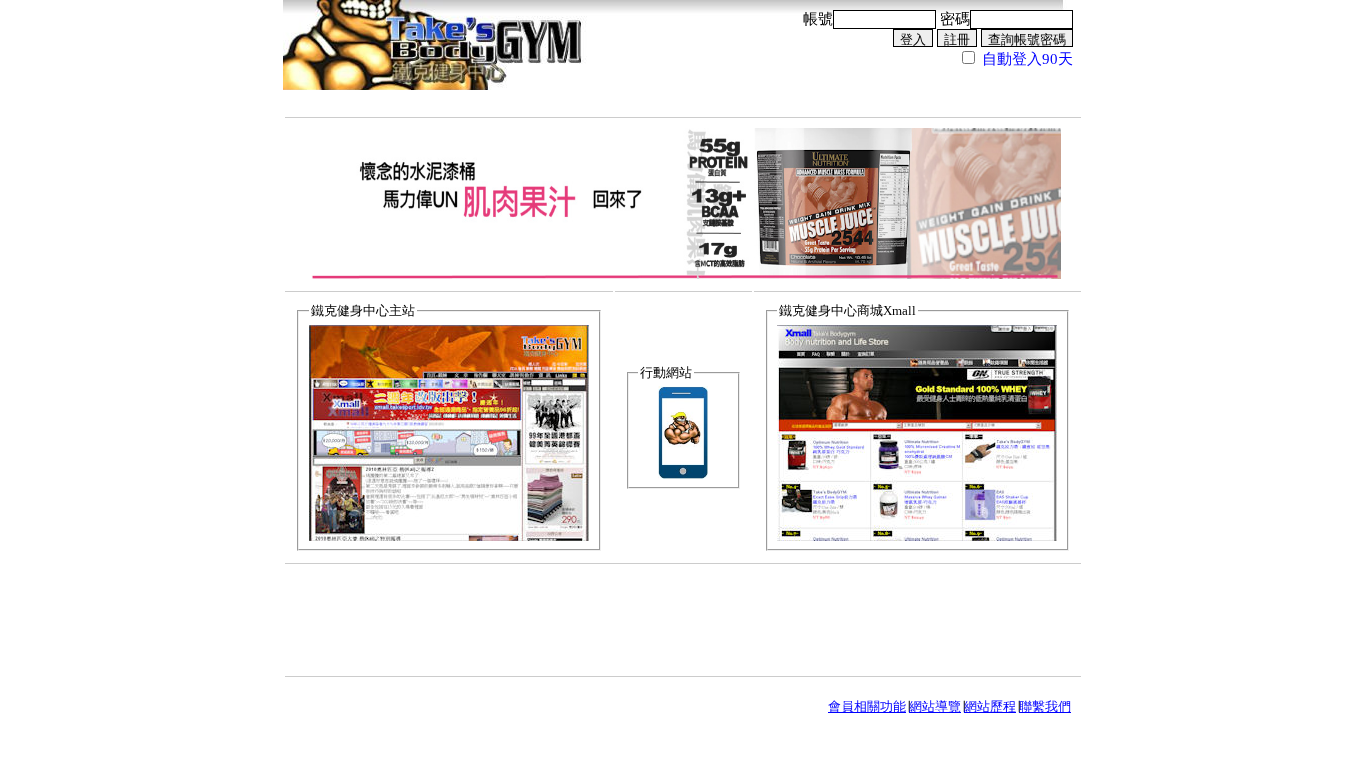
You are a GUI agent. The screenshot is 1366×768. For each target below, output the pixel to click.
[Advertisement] (683, 619)
